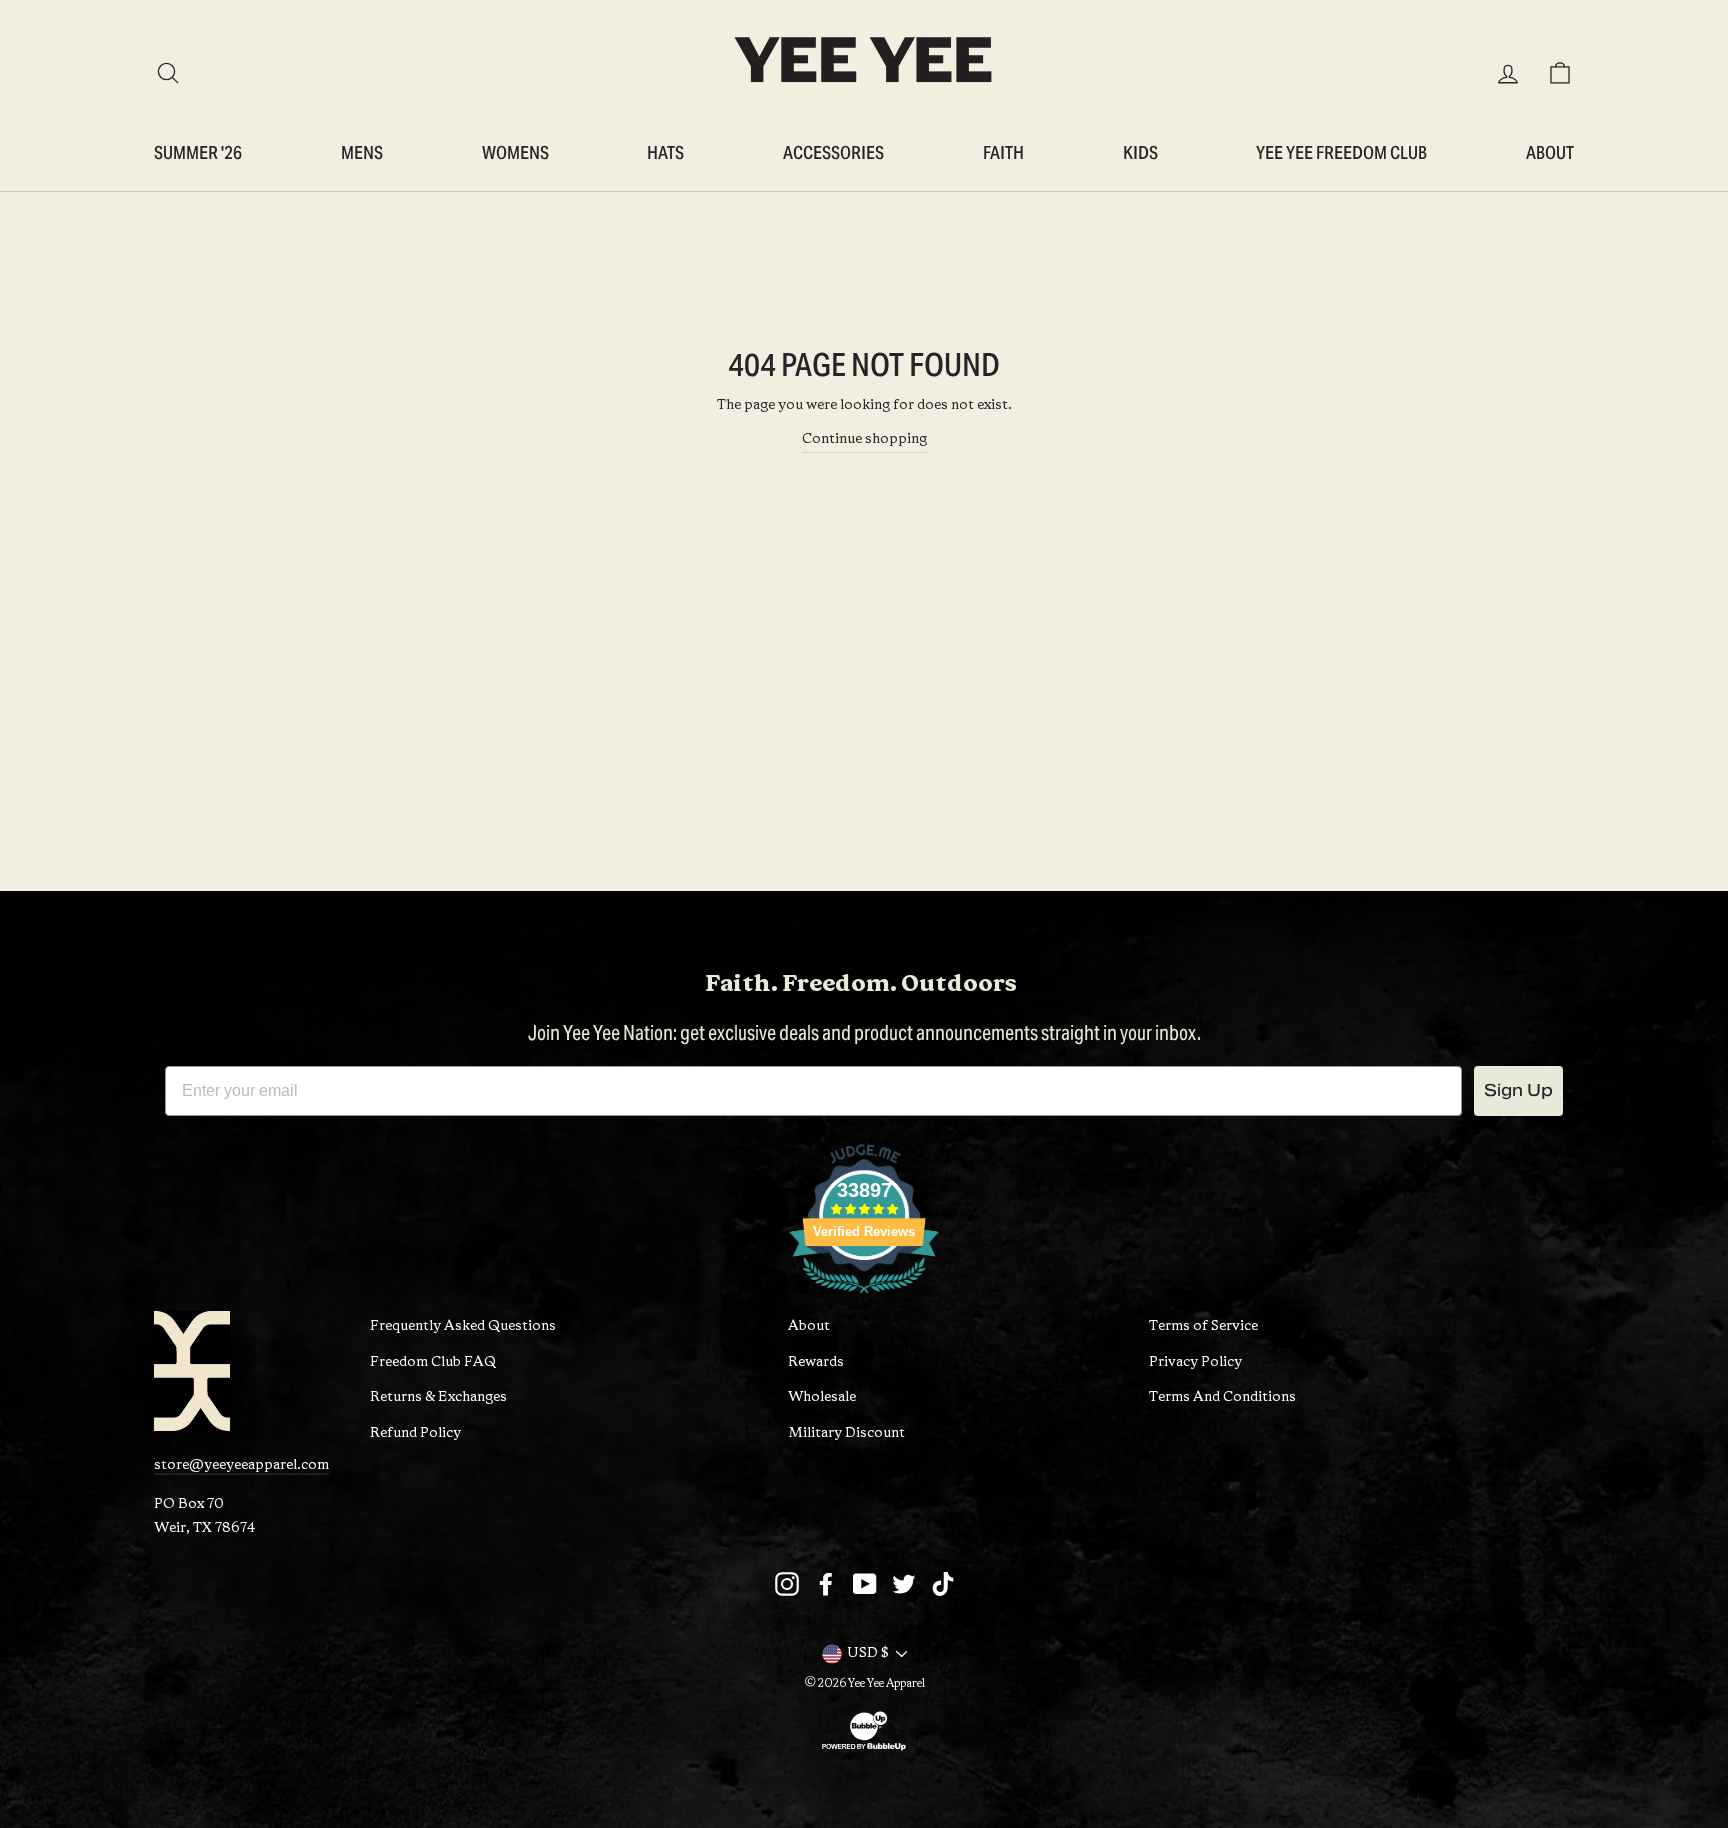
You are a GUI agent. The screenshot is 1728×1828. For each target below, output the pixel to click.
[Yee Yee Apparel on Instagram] (787, 1584)
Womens (515, 152)
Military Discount (846, 1433)
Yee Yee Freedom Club (1341, 152)
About (1550, 152)
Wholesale (822, 1397)
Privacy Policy (1195, 1362)
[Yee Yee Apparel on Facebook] (826, 1584)
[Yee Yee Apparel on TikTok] (943, 1584)
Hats (665, 152)
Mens (362, 152)
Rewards (816, 1362)
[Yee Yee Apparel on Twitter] (904, 1584)
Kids (1140, 152)
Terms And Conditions (1222, 1397)
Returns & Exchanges (438, 1397)
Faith (1003, 152)
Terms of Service (1203, 1326)
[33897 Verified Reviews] (864, 1298)
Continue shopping (864, 439)
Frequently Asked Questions (463, 1326)
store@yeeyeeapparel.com (241, 1465)
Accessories (833, 152)
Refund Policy (415, 1433)
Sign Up (1518, 1090)
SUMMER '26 (198, 152)
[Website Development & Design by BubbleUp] (864, 1750)
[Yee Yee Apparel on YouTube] (865, 1584)
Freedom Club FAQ (433, 1362)
